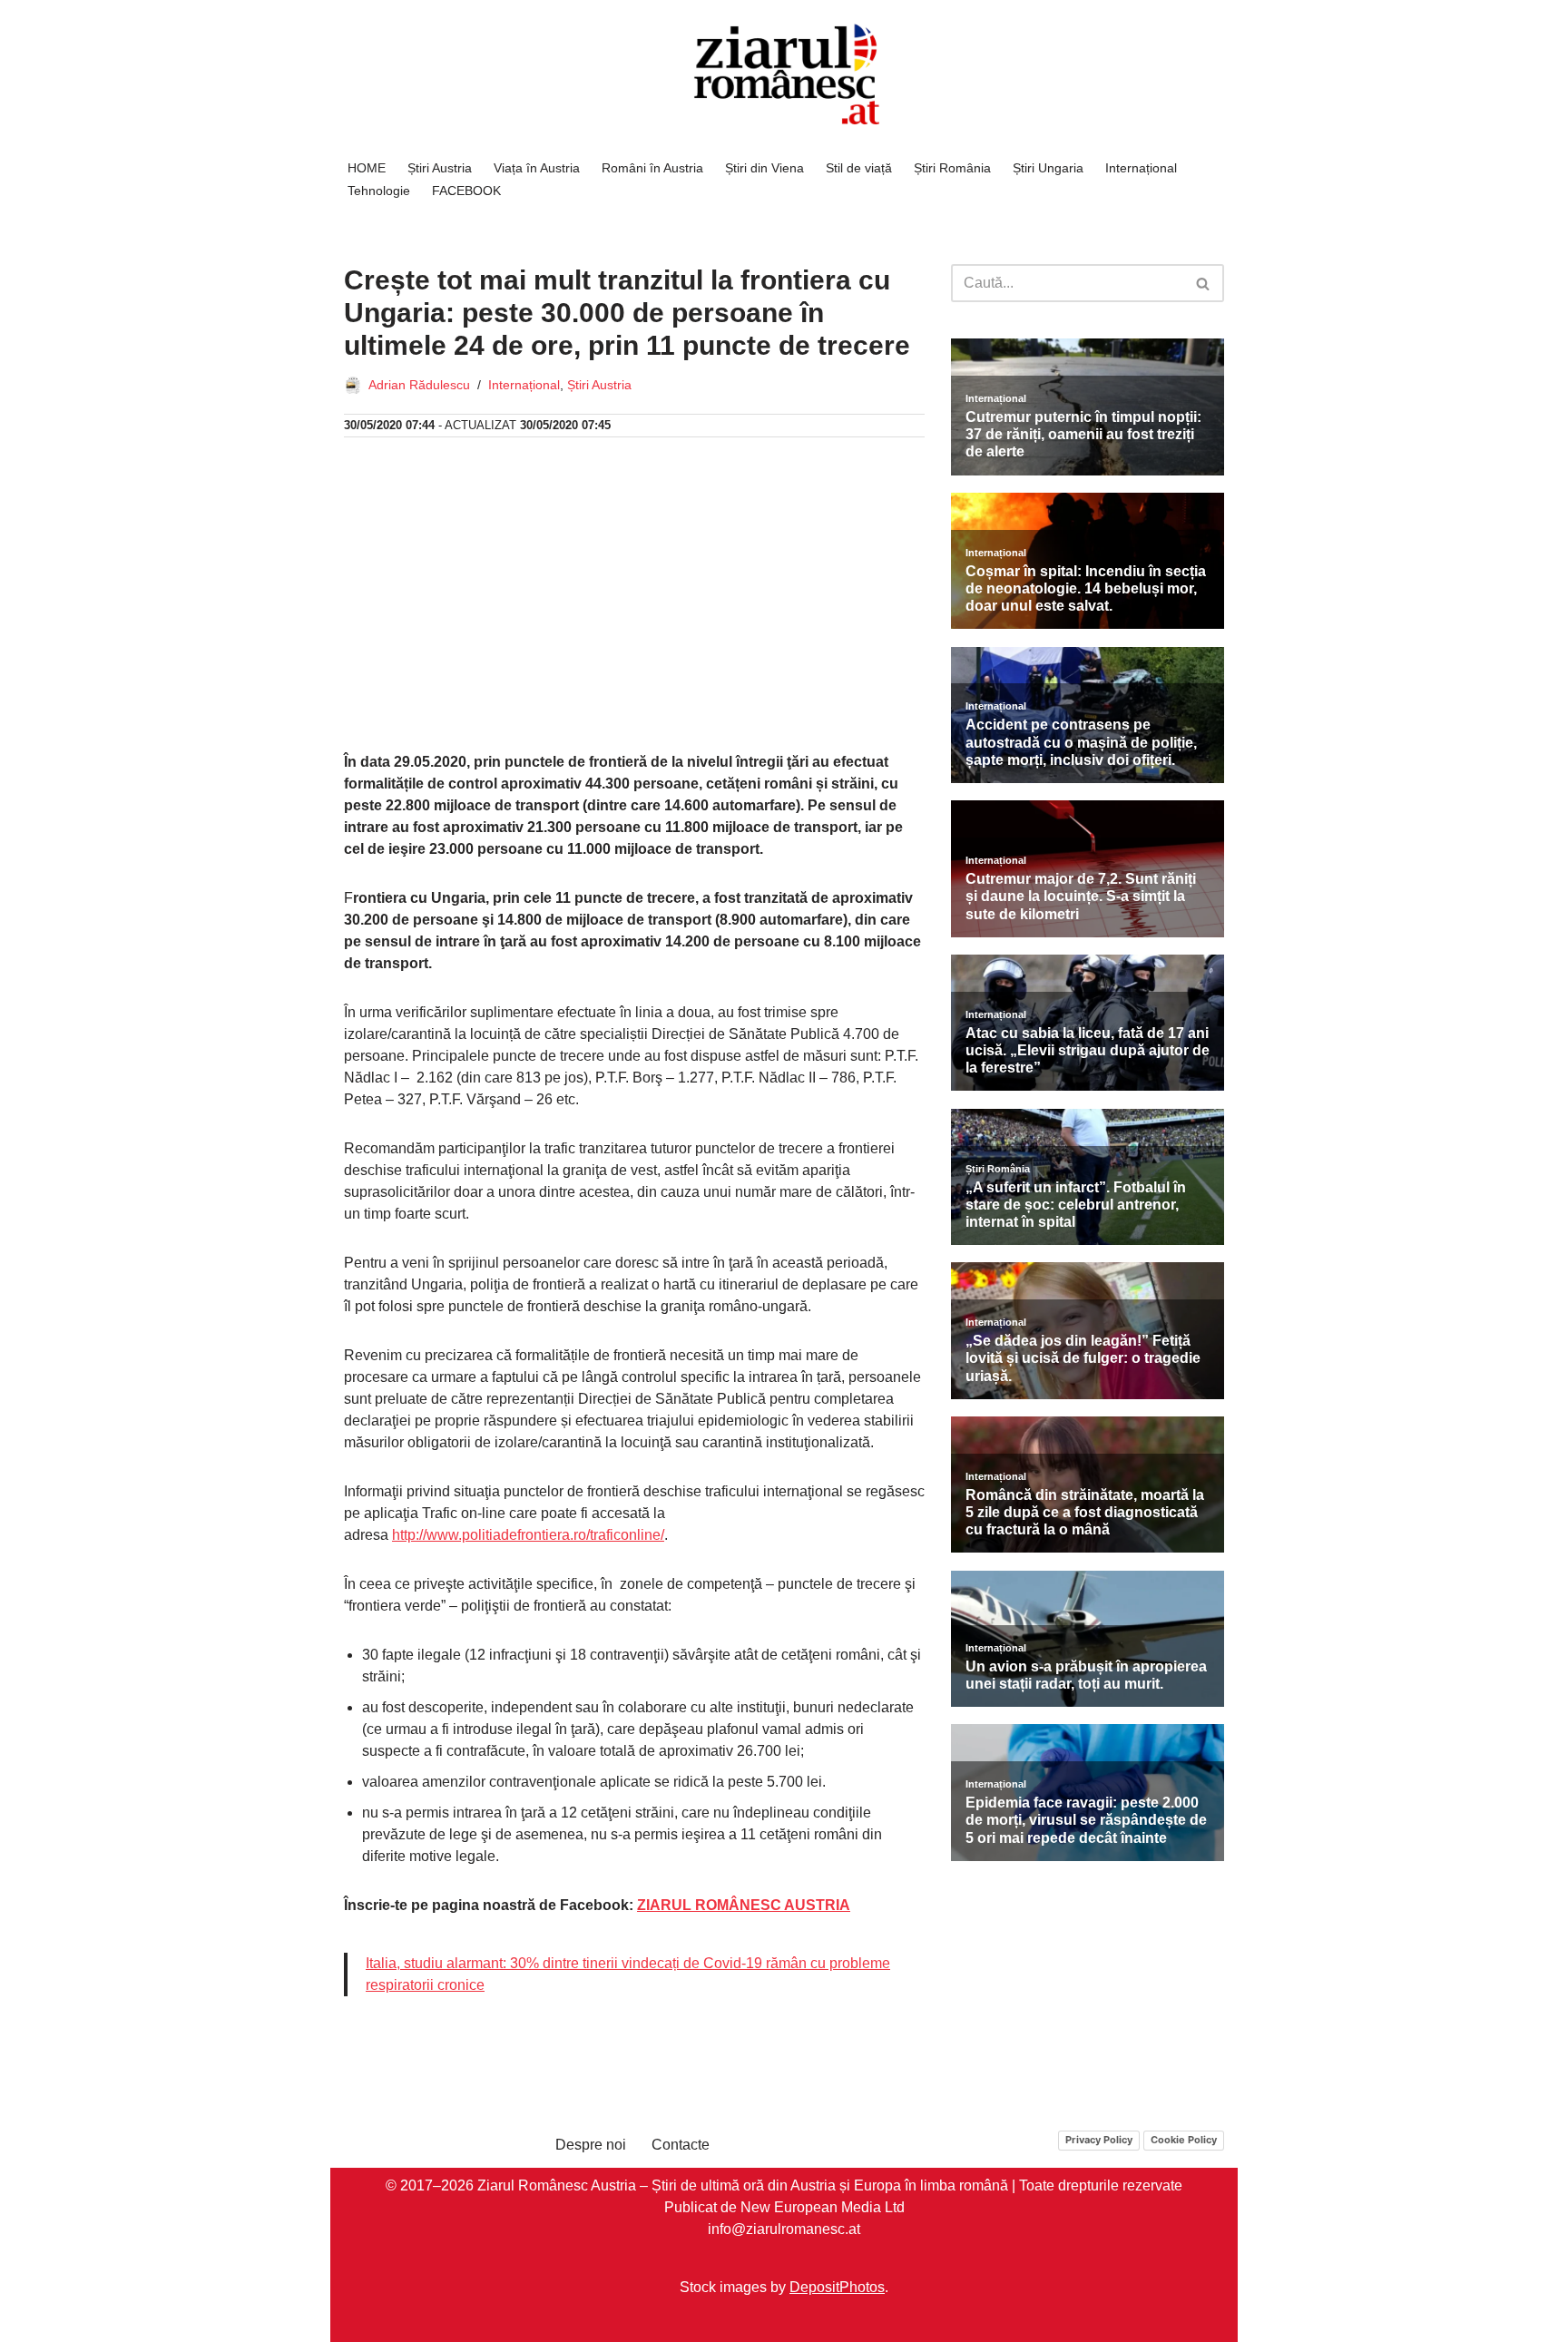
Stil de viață (859, 168)
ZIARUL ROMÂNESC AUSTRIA (744, 1905)
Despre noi (591, 2145)
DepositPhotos (837, 2287)
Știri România (952, 168)
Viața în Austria (537, 168)
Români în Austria (652, 168)
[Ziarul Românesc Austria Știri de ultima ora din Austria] (784, 75)
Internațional (1141, 168)
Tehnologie (379, 191)
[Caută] (1204, 283)
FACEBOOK (466, 191)
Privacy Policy (1099, 2140)
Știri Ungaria (1048, 168)
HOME (367, 168)
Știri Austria (440, 168)
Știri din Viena (764, 168)
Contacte (681, 2145)
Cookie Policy (1184, 2140)
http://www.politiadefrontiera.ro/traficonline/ (528, 1535)
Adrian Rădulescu (419, 385)
